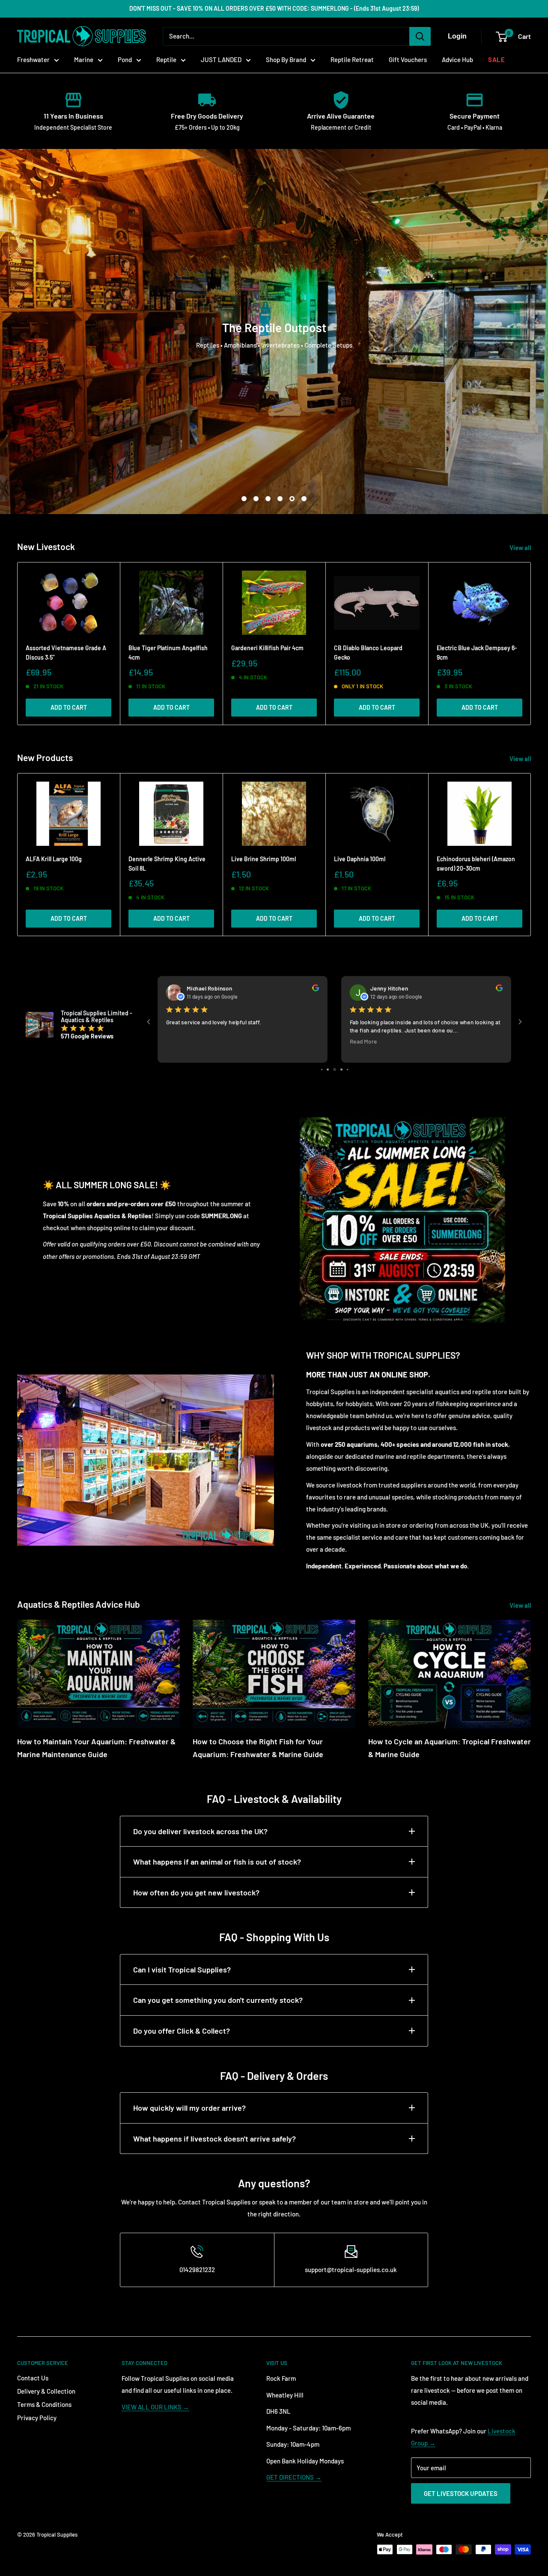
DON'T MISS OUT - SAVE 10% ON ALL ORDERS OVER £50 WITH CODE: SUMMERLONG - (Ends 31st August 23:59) (274, 8)
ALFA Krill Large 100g (54, 859)
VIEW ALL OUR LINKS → (155, 2407)
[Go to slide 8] (341, 1069)
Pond (125, 59)
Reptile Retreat (352, 59)
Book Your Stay (274, 356)
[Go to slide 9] (347, 1069)
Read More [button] (245, 1041)
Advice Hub (457, 59)
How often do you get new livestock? (196, 1892)
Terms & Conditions (44, 2404)
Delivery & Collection (46, 2391)
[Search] (420, 36)
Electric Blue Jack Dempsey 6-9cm (477, 653)
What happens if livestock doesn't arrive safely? (214, 2139)
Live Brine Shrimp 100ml (264, 859)
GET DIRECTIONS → (294, 2477)
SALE (496, 59)
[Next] (531, 644)
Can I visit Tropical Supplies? (182, 1969)
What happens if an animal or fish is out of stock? (217, 1862)
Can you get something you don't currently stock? (218, 2000)
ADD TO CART (69, 707)
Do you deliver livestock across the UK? (200, 1831)
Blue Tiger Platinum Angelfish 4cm (168, 653)
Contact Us (33, 2378)
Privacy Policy (37, 2418)
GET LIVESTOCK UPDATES (461, 2493)
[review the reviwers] (197, 989)
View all (521, 547)
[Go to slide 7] (335, 1069)
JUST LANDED (221, 59)
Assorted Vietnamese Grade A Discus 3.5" (66, 653)
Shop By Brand (286, 59)
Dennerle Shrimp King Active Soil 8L (167, 864)
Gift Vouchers (408, 59)
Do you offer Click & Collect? (182, 2031)
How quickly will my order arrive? (189, 2108)
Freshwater (33, 59)
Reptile (166, 59)
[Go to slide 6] (328, 1069)
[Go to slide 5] (322, 1069)
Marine (84, 59)
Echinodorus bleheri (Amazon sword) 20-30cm (476, 864)
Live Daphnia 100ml (360, 859)
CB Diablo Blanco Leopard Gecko (368, 653)
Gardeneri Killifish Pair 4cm (267, 648)
